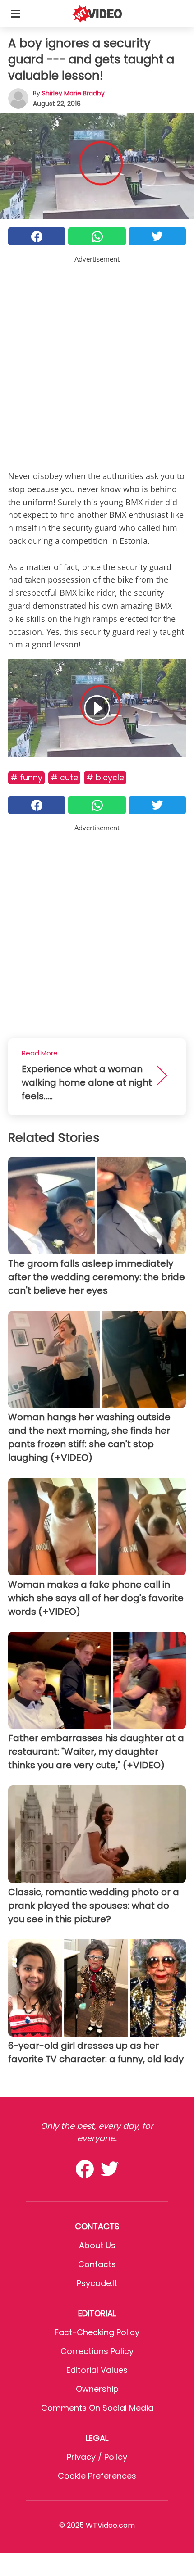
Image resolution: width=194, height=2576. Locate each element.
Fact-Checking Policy (97, 2332)
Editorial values (97, 2370)
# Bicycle (105, 777)
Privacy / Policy (97, 2457)
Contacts (97, 2264)
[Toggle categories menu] (15, 14)
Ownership (97, 2389)
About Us (97, 2245)
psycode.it (97, 2283)
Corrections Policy (97, 2351)
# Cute (64, 777)
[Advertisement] (97, 361)
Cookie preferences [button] (97, 2476)
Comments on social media (97, 2408)
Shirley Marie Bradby (73, 93)
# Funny (26, 777)
